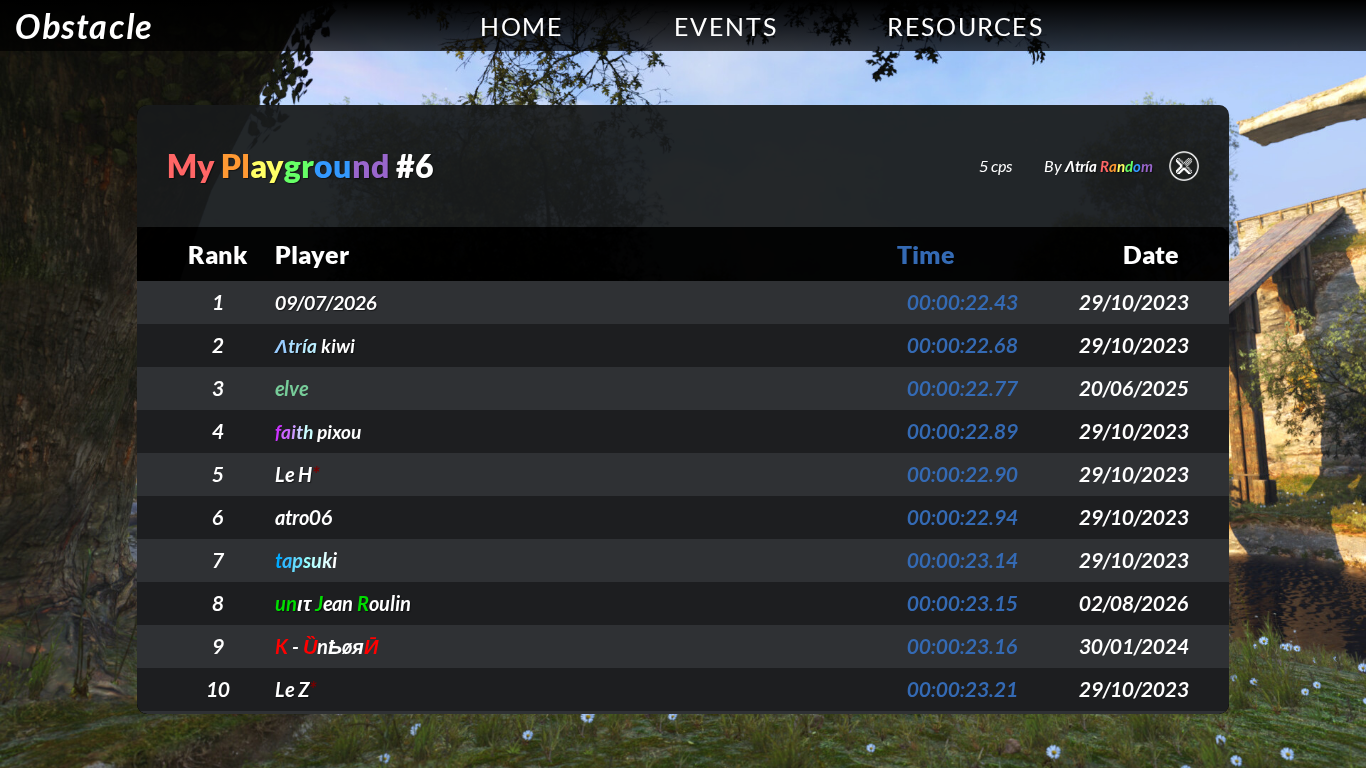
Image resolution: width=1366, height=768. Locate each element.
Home (521, 26)
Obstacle (84, 25)
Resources (965, 26)
